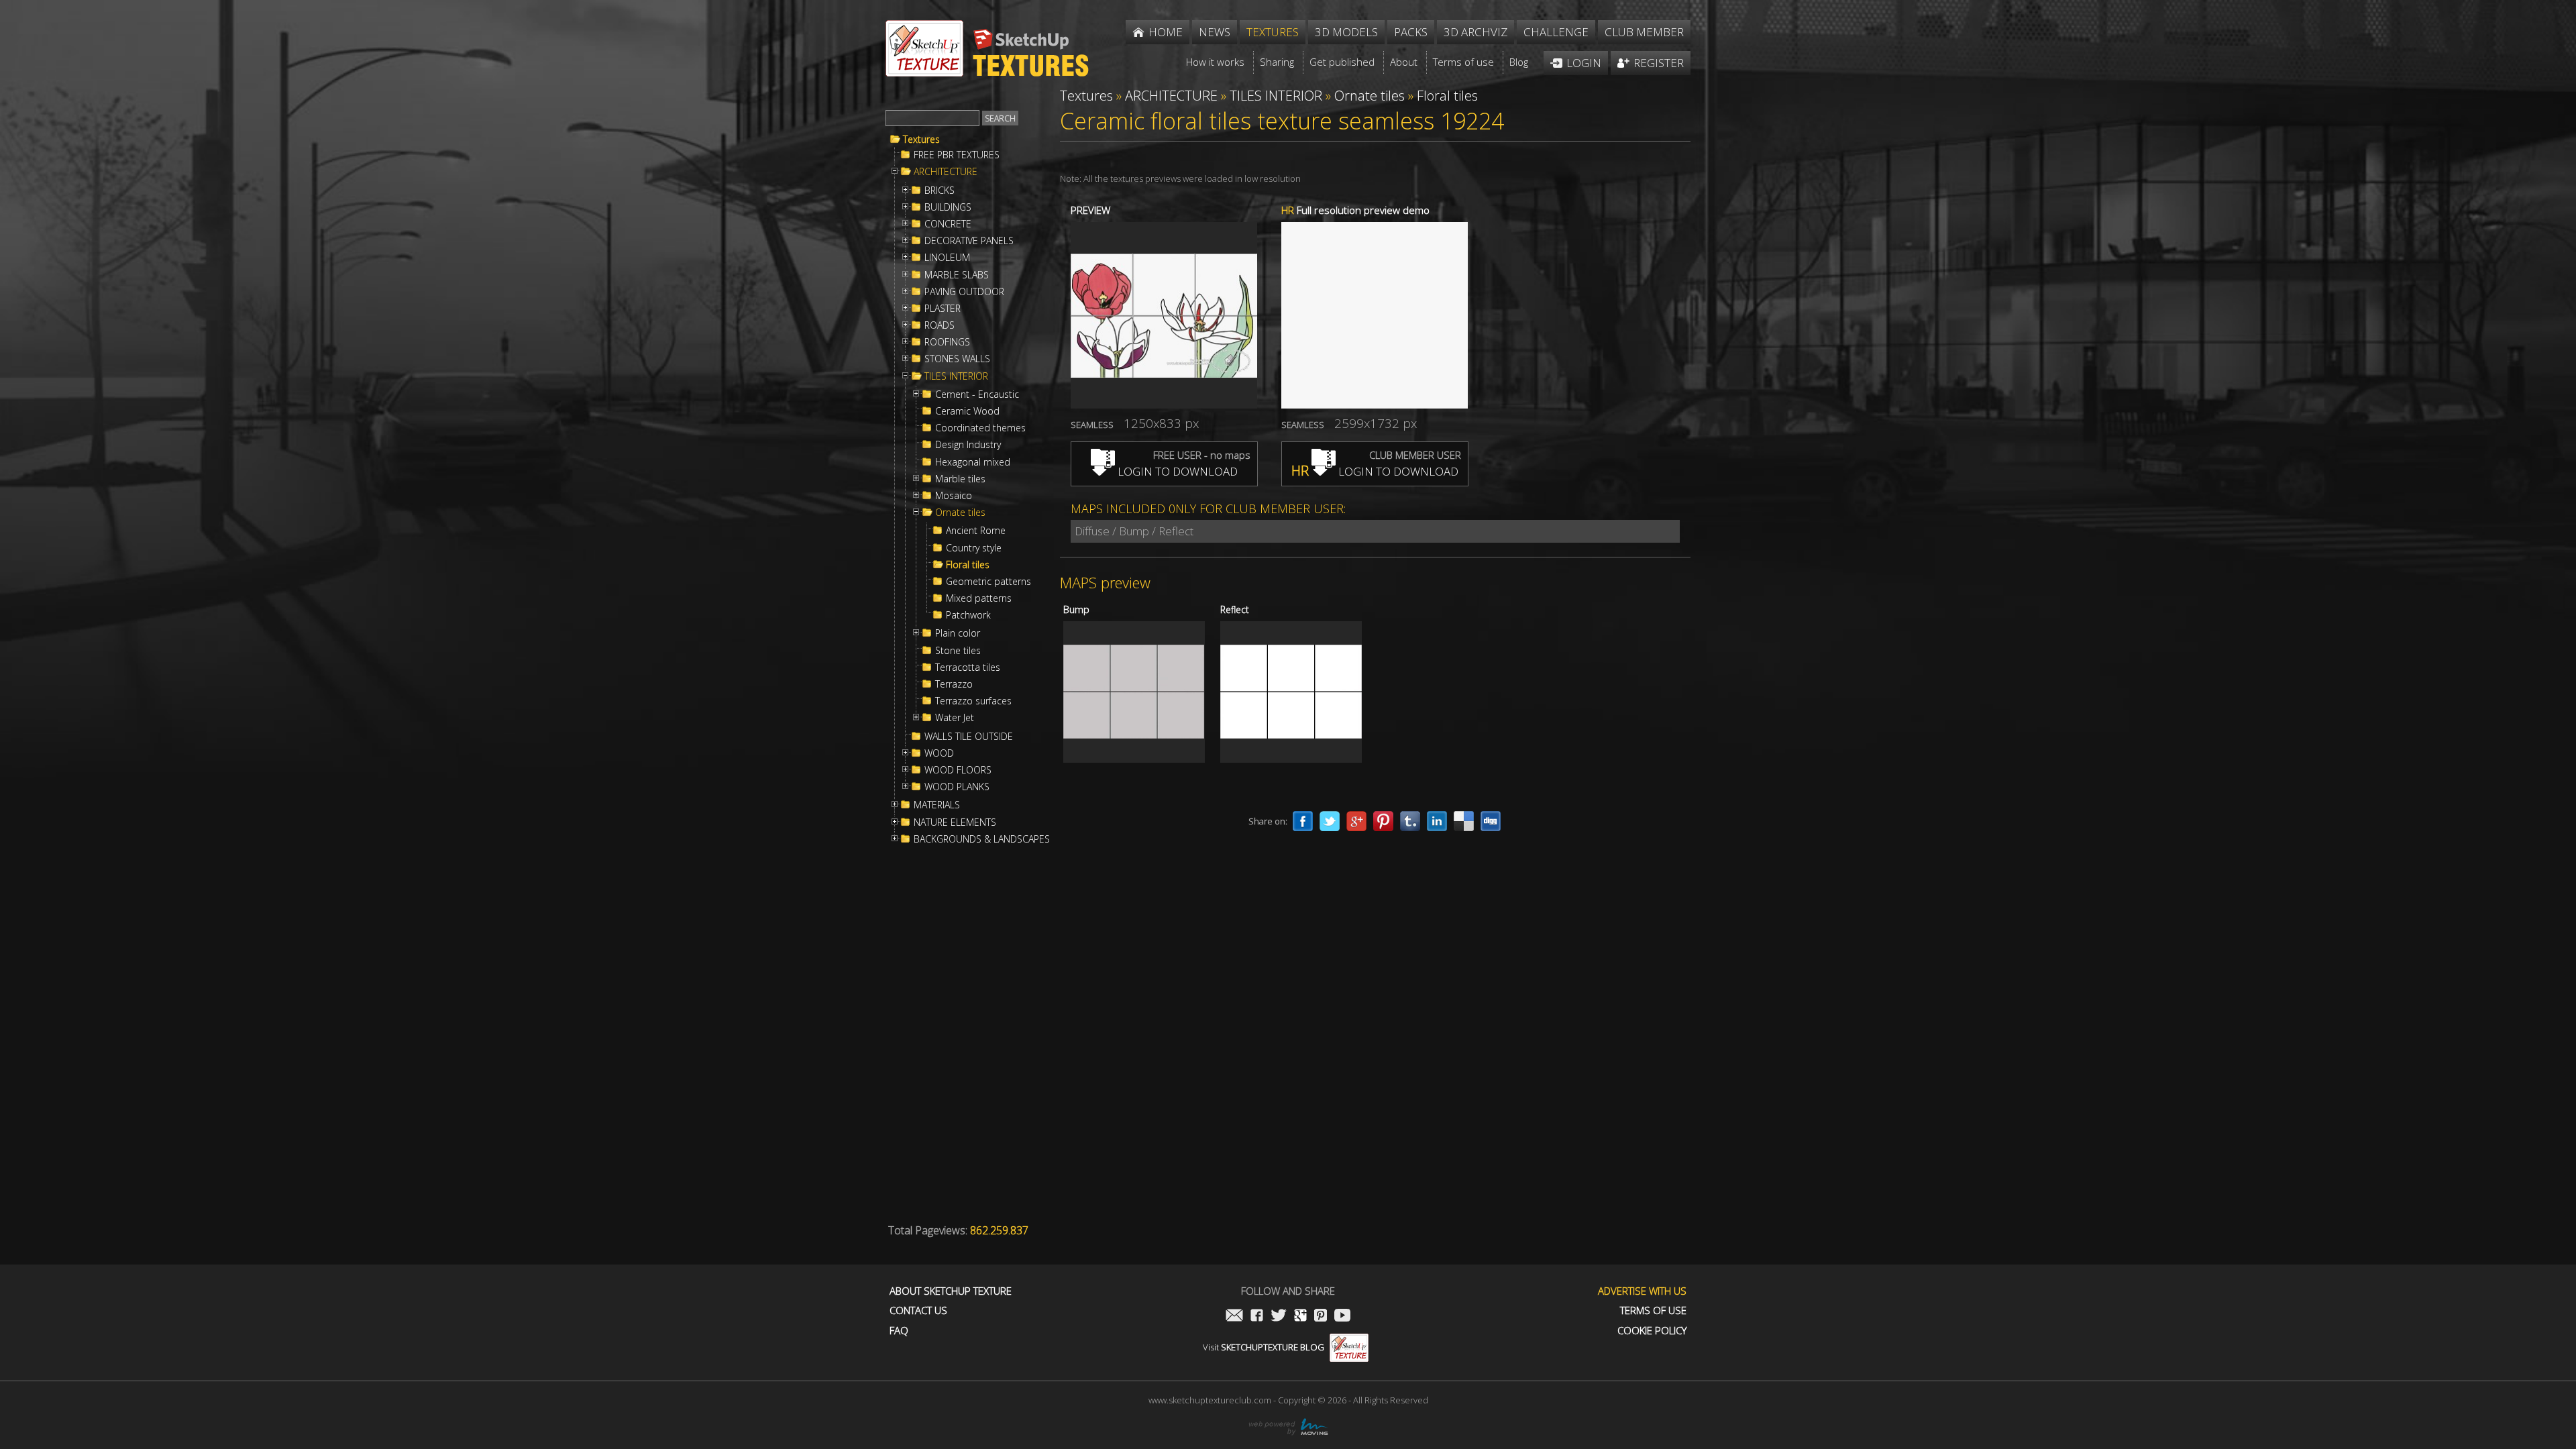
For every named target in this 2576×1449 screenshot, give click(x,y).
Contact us (918, 1310)
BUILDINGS (948, 207)
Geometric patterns (988, 582)
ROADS (940, 325)
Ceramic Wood (967, 411)
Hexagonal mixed (973, 462)
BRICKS (940, 191)
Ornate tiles (960, 513)
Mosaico (954, 496)
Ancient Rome (976, 531)
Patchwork (968, 615)
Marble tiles (960, 479)
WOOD (939, 753)
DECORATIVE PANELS (969, 241)
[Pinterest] (1383, 821)
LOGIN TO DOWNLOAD (1176, 471)
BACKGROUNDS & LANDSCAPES (982, 839)
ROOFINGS (947, 342)
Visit (1264, 1347)
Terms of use (1653, 1310)
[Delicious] (1464, 821)
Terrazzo (954, 684)
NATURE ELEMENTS (955, 822)
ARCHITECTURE (946, 172)
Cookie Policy (1652, 1331)
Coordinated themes (980, 428)
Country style (974, 548)
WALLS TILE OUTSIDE (969, 737)
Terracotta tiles (968, 667)
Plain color (958, 633)
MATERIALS (937, 805)
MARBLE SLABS (957, 275)
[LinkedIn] (1437, 821)
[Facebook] (1303, 821)
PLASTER (943, 309)
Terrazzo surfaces (973, 701)
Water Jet (955, 718)
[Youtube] (1342, 1317)
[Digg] (1491, 821)
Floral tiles (968, 565)
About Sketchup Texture (951, 1291)
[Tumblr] (1410, 821)
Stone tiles (958, 651)
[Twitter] (1330, 821)
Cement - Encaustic (977, 394)
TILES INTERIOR (956, 376)
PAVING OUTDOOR (964, 292)
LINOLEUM (947, 258)
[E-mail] (1234, 1317)
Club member (1644, 32)
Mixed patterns (979, 598)
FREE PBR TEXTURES (957, 155)
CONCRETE (948, 224)
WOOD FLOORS (958, 770)
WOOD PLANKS (957, 787)
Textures (921, 140)
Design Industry (968, 445)
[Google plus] (1356, 821)
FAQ (899, 1331)
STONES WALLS (957, 359)
